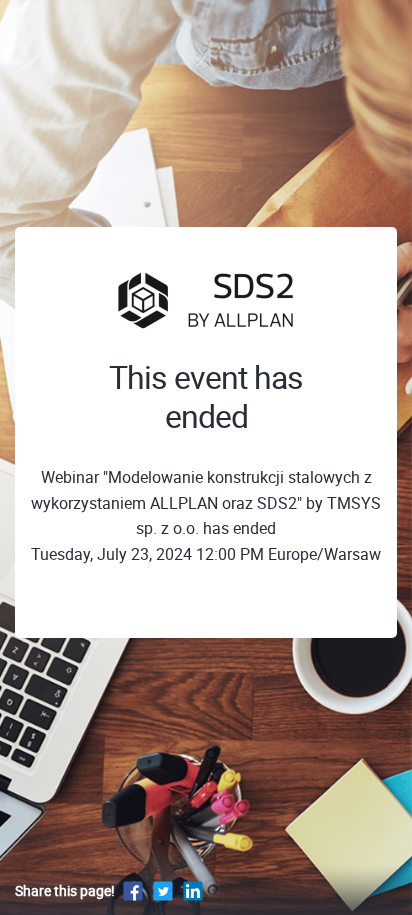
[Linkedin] (193, 890)
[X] (163, 890)
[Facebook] (133, 890)
